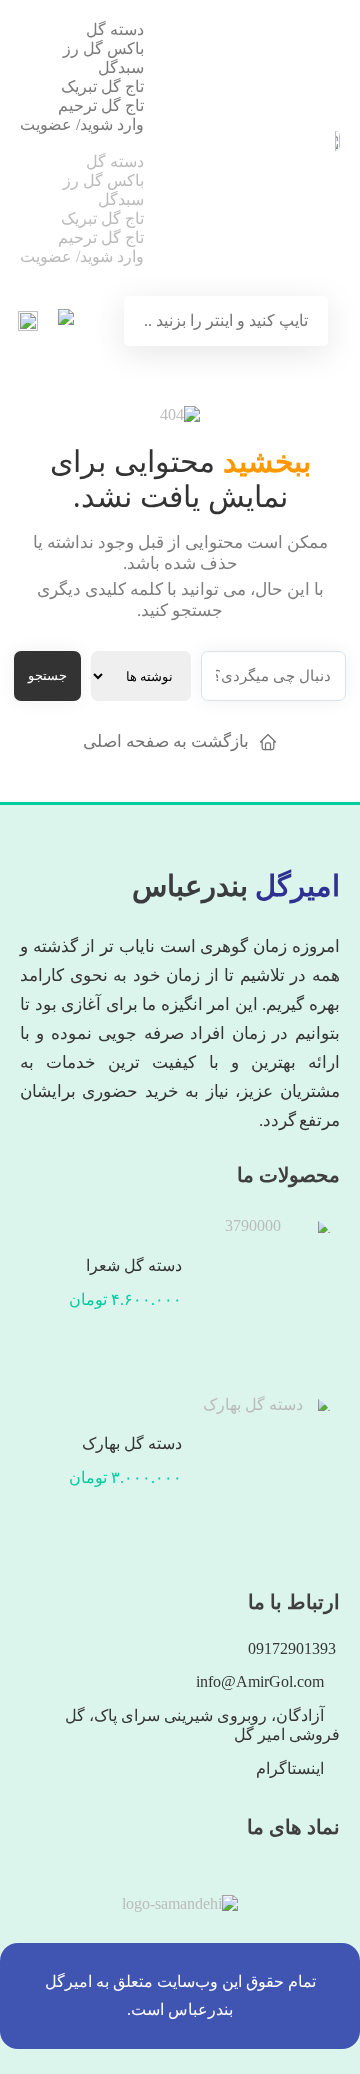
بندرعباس (236, 886)
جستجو (47, 675)
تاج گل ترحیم (101, 105)
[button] (82, 143)
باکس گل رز (103, 48)
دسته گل (115, 29)
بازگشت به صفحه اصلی (166, 741)
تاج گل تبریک (102, 86)
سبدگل (121, 67)
